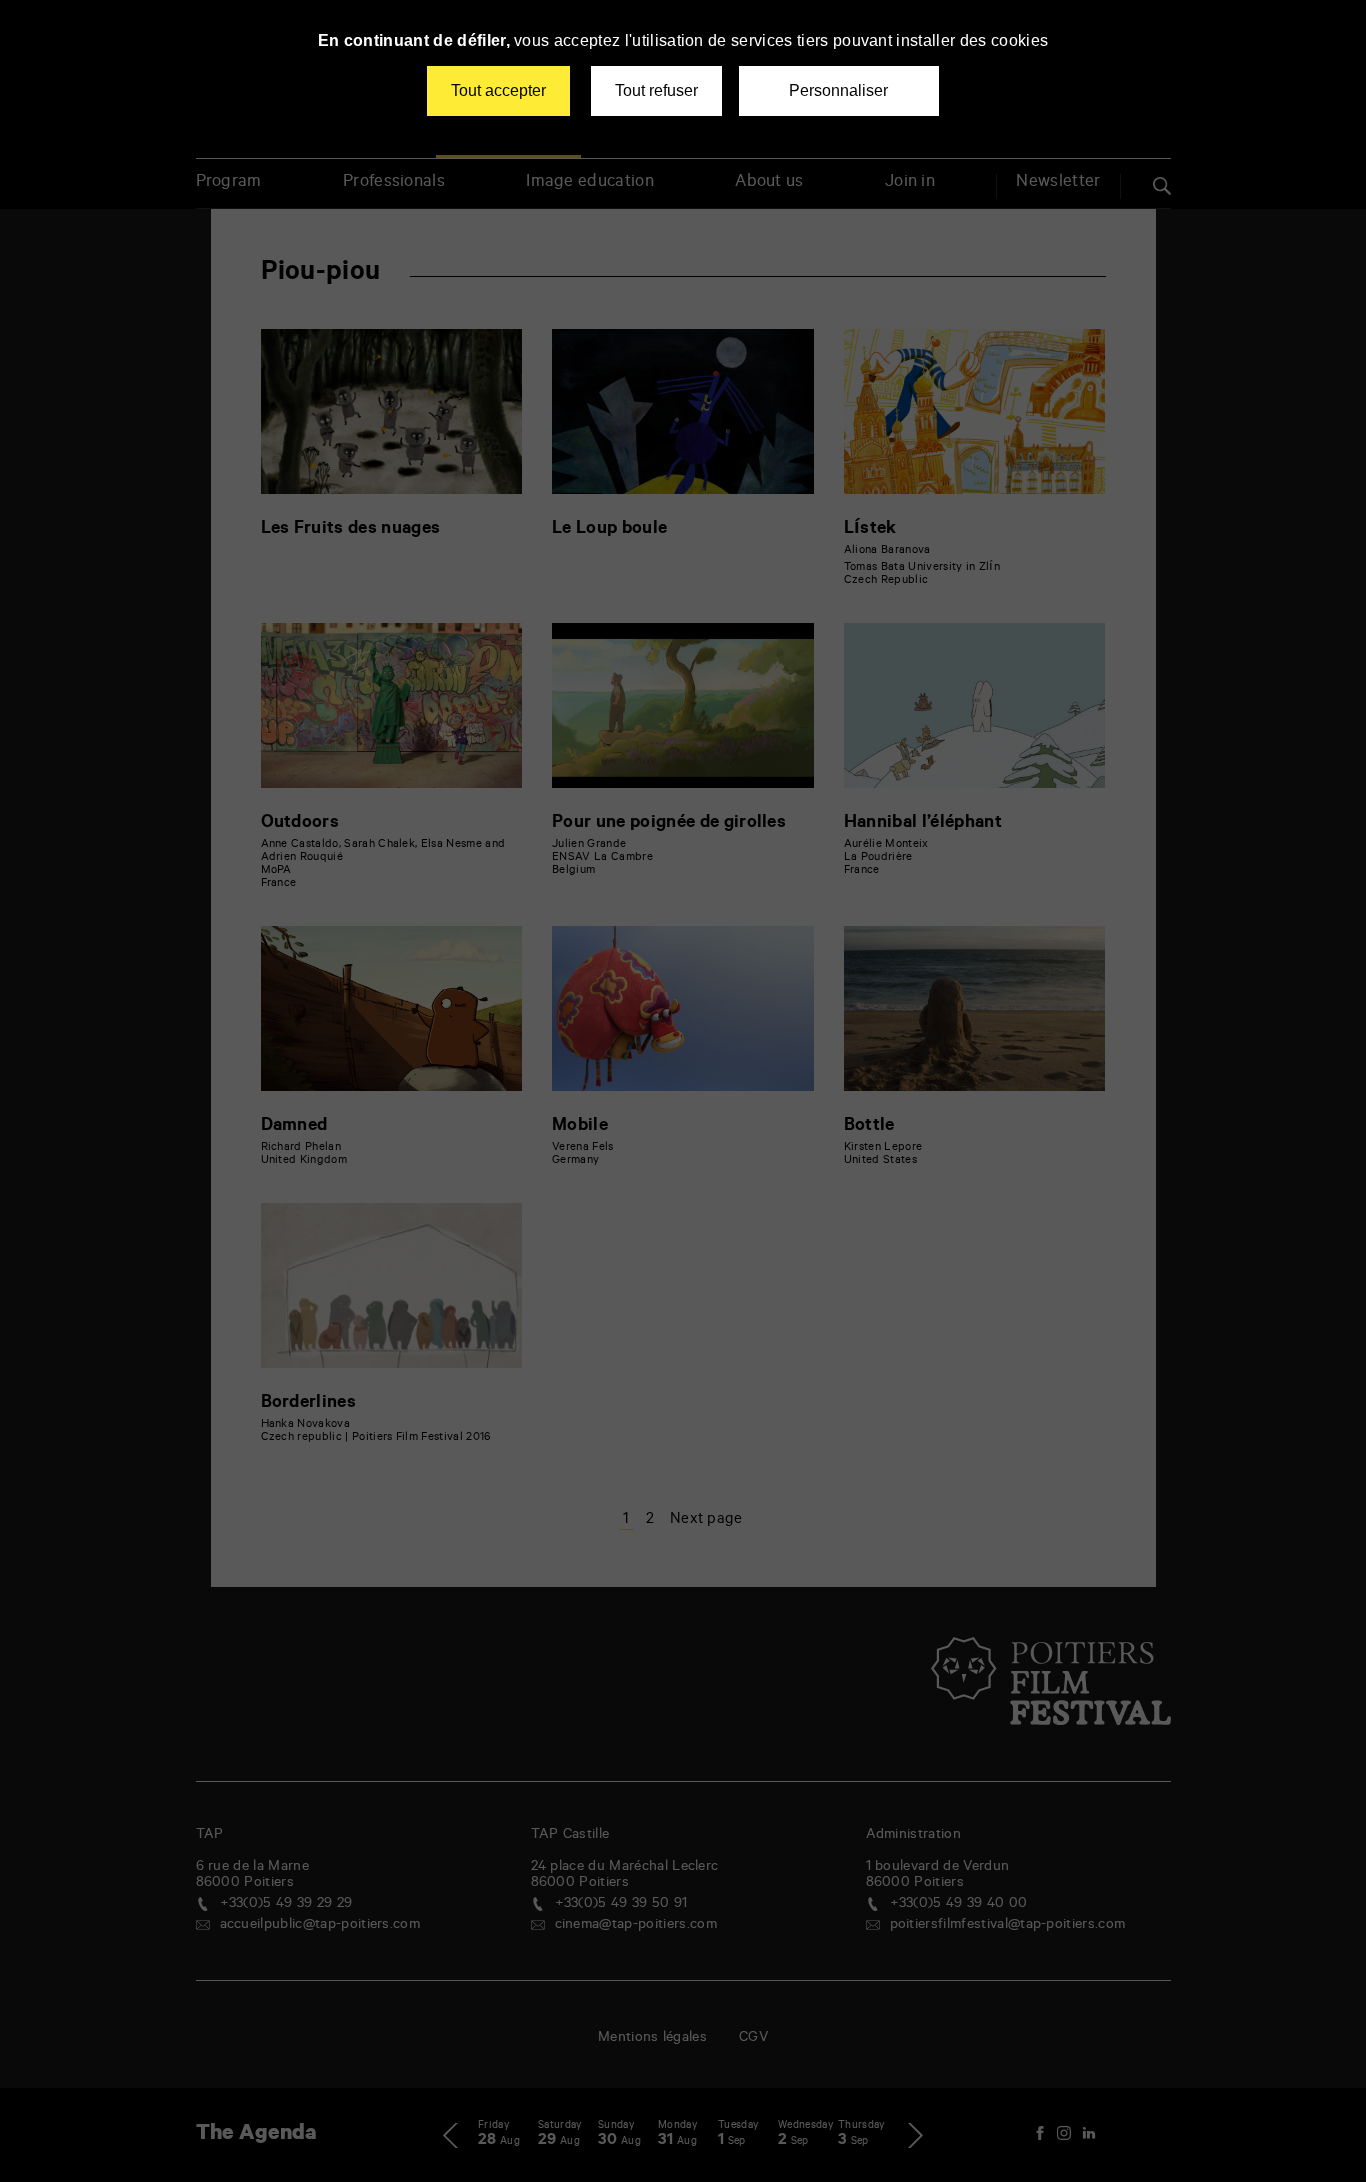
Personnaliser (838, 90)
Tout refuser (656, 90)
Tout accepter (498, 90)
